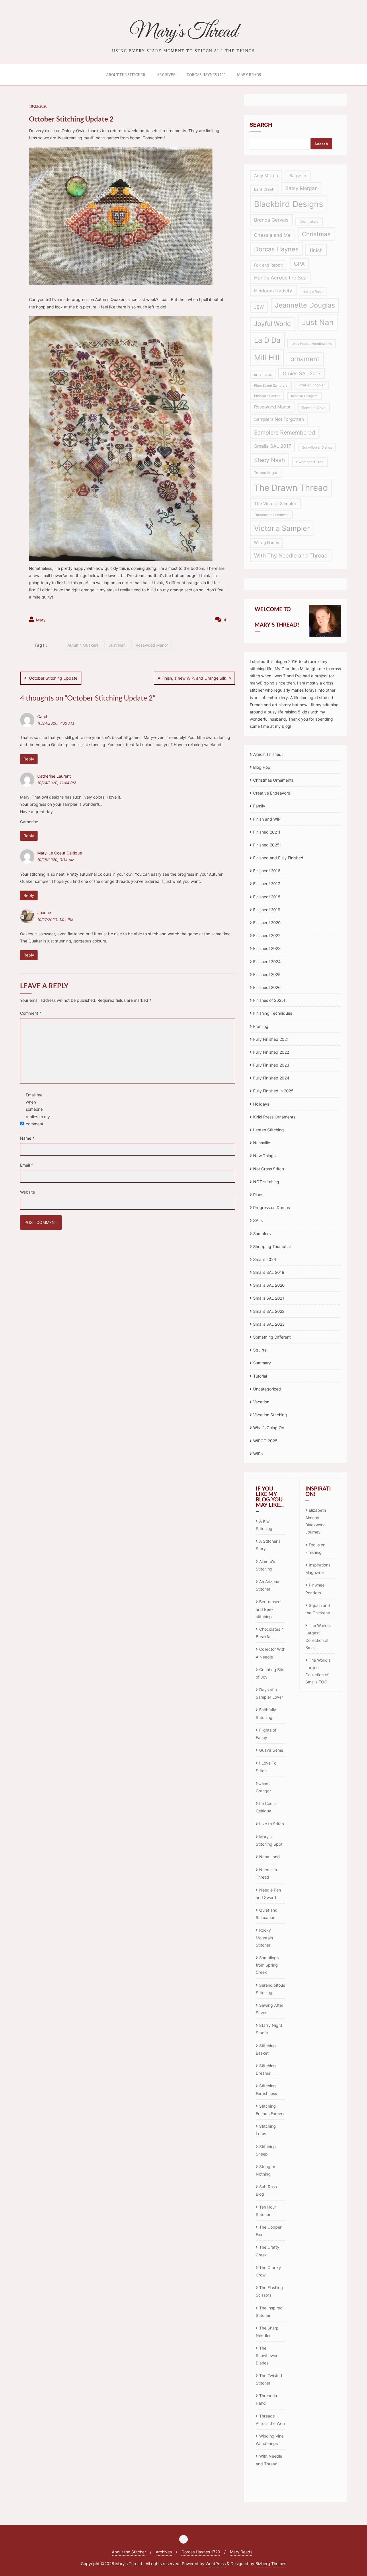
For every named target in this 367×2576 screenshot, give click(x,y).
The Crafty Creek (268, 2251)
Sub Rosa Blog (266, 2190)
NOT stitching (266, 1182)
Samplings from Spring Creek (267, 1965)
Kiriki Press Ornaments (274, 1117)
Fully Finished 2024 (271, 1078)
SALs (258, 1220)
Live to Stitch (272, 1824)
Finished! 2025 (267, 974)
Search (261, 125)
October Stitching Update (53, 678)
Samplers (262, 1234)
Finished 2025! (267, 845)
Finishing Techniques (273, 1013)
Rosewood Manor (152, 645)
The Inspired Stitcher (269, 2312)
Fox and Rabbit (268, 265)
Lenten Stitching (269, 1130)
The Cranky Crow (268, 2271)
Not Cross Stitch (269, 1169)
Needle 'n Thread (266, 1873)
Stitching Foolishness (266, 2089)
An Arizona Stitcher (268, 1585)
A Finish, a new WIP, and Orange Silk (192, 678)
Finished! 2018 (267, 897)
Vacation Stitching (270, 1415)
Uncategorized (267, 1389)
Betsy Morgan (301, 188)
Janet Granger (263, 1787)
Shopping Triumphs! (272, 1246)
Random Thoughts (304, 396)
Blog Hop (262, 767)
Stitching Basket (266, 2049)
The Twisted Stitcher (269, 2379)
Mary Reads (241, 2552)
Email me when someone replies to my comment (38, 1109)
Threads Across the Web (270, 2420)
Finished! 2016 (267, 871)
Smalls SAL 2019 (269, 1272)
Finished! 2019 (267, 910)
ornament (305, 359)
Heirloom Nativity (273, 291)
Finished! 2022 (267, 935)
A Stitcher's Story (268, 1545)
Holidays (261, 1104)
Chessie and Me (272, 235)
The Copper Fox (269, 2231)
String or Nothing (266, 2170)
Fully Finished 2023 (271, 1065)
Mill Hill (267, 358)
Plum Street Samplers (271, 386)
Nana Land (270, 1857)
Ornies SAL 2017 (302, 373)
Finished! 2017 (267, 884)
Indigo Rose (313, 292)
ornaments (263, 374)
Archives (164, 2552)
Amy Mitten (266, 176)
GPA (299, 264)
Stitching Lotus (266, 2130)
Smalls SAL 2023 (269, 1324)
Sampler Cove (314, 408)
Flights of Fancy (266, 1734)
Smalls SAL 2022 (269, 1311)
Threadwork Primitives (271, 515)
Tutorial (260, 1376)
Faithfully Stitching (266, 1713)
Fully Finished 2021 (271, 1039)
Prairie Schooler (312, 385)
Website (28, 1192)
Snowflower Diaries (317, 447)
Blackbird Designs (289, 204)
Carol (42, 716)
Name (27, 1138)
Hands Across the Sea (280, 278)
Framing (261, 1026)
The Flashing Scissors (269, 2291)
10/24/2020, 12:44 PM (56, 783)
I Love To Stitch (266, 1767)
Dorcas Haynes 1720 (201, 2552)
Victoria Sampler (282, 528)
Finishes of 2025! (269, 1000)
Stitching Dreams (266, 2069)
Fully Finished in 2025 (273, 1091)
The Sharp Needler (267, 2332)
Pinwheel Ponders (315, 1589)
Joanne (44, 913)
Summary (262, 1363)
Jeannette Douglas (305, 305)
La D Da (267, 340)
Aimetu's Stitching (265, 1565)
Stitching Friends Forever (270, 2110)
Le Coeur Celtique (266, 1807)
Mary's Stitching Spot (269, 1840)
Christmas (316, 234)
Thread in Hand (266, 2399)
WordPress (216, 2564)
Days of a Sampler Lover (269, 1693)
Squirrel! (261, 1350)
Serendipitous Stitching (270, 1989)
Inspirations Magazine (318, 1569)
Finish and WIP (267, 819)
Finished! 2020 (267, 923)
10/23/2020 (38, 106)
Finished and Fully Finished (278, 858)
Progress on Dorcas (272, 1207)
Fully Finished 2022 (271, 1052)
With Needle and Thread (269, 2460)
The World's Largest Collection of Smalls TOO (318, 1671)
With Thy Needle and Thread (291, 556)
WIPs (258, 1454)
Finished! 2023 (267, 948)
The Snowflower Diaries (267, 2355)
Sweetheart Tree (310, 462)
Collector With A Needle (271, 1653)
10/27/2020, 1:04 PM (55, 920)
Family (259, 806)
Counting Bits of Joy (270, 1673)
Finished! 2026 (267, 987)
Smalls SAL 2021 (269, 1298)
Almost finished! (268, 754)
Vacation (261, 1402)
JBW (259, 307)
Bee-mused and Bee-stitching (268, 1609)
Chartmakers (309, 222)
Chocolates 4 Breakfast (270, 1633)
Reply (29, 759)
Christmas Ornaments (273, 780)
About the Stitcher (129, 2552)
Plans (258, 1195)
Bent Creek (264, 189)
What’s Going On (269, 1428)
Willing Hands (267, 543)
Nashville (262, 1143)
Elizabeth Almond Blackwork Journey (316, 1521)
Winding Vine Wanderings (270, 2440)
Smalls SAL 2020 (269, 1285)
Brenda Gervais (271, 220)
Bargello (298, 176)
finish (316, 250)
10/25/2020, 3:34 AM (56, 860)
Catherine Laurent (54, 776)
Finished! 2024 (267, 962)
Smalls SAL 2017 (273, 446)
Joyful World (272, 324)
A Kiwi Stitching (264, 1525)
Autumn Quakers (83, 645)
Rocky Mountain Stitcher (264, 1937)
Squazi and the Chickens (318, 1609)
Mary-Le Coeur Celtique (60, 853)
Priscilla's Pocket (267, 396)
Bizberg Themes (271, 2564)
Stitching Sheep (266, 2150)
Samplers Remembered (285, 433)
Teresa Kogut (266, 473)
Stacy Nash (270, 460)
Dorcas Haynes (276, 249)
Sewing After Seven (270, 2009)
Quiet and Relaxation (267, 1914)
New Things (264, 1156)
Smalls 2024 (265, 1259)
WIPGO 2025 (265, 1441)
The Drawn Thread (291, 488)
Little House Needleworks (312, 344)
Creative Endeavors (272, 793)
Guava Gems (271, 1750)
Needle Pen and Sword (268, 1894)
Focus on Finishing (315, 1549)
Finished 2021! (267, 832)
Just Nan (117, 645)
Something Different (272, 1337)
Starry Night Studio (269, 2029)
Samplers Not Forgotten (279, 419)
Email (27, 1165)
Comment (31, 1013)
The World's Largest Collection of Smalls (318, 1636)
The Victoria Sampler (275, 504)
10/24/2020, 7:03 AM (56, 723)
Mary (40, 620)
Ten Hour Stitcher (266, 2211)
